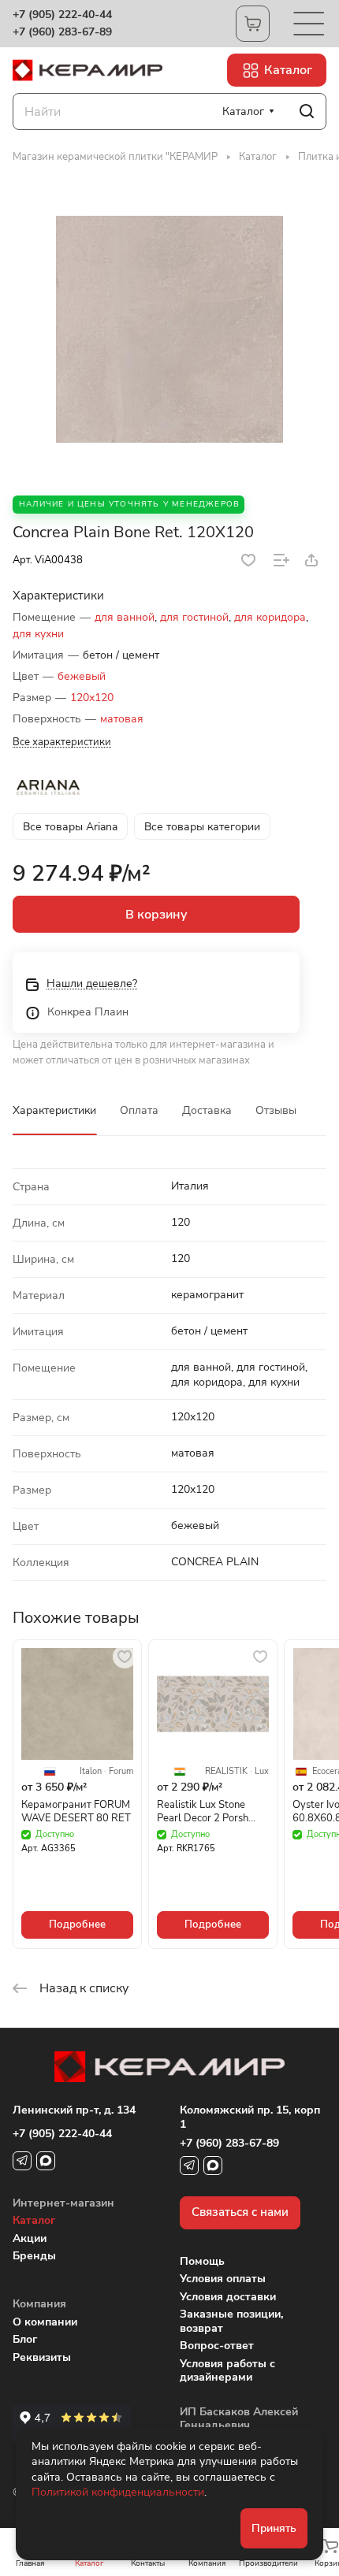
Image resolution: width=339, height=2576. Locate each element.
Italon (91, 1772)
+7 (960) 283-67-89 (62, 32)
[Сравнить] (281, 560)
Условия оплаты (223, 2279)
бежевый (82, 676)
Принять (274, 2528)
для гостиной (194, 617)
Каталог (34, 2220)
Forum (121, 1772)
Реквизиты (42, 2357)
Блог (25, 2339)
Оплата (139, 1110)
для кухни (38, 634)
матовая (122, 719)
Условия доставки (228, 2297)
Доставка (207, 1110)
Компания (39, 2304)
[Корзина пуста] (253, 24)
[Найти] (307, 111)
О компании (45, 2322)
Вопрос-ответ (217, 2346)
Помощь (202, 2261)
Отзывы (276, 1110)
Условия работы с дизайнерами (227, 2371)
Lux (262, 1772)
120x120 (92, 698)
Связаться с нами (240, 2212)
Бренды (34, 2256)
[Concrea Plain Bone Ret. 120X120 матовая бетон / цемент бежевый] (169, 329)
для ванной (125, 617)
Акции (30, 2238)
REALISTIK (226, 1772)
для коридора (270, 617)
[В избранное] (248, 560)
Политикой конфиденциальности (118, 2492)
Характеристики (54, 1110)
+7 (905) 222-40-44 (62, 15)
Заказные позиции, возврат (231, 2321)
